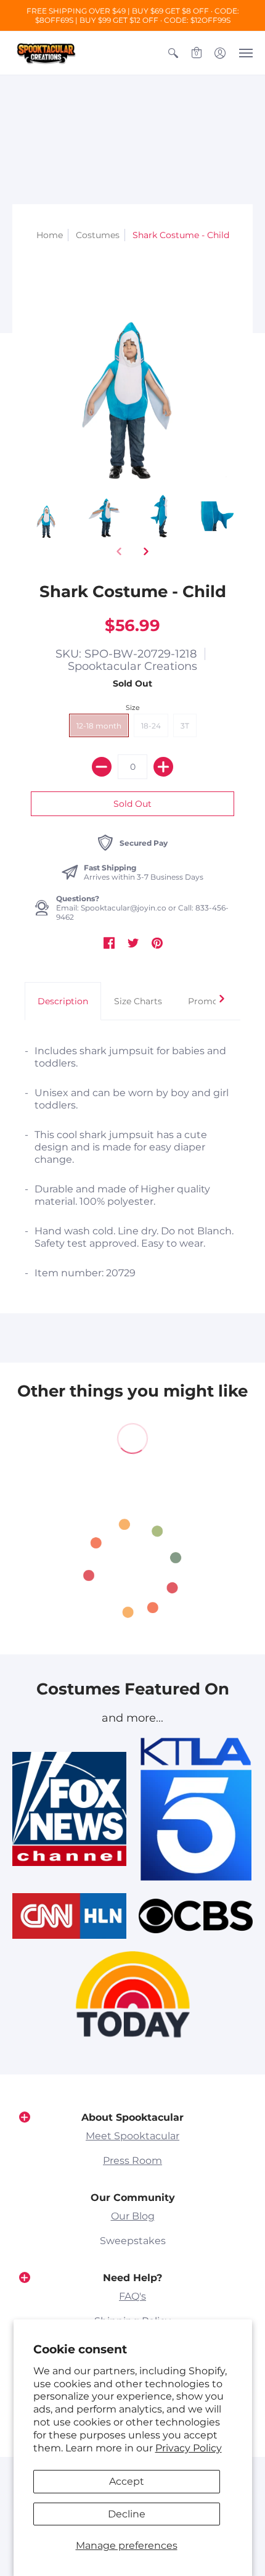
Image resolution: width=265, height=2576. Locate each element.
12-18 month (99, 726)
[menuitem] (173, 53)
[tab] (63, 1001)
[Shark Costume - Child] (47, 517)
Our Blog (133, 2216)
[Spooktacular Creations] (46, 53)
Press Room (132, 2161)
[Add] (163, 767)
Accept (127, 2481)
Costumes (98, 235)
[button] (173, 53)
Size (133, 708)
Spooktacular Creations (132, 666)
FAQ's (132, 2296)
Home (50, 235)
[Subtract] (102, 767)
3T (185, 726)
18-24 (151, 726)
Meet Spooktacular (132, 2136)
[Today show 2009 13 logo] (133, 1994)
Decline (127, 2514)
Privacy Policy (189, 2448)
